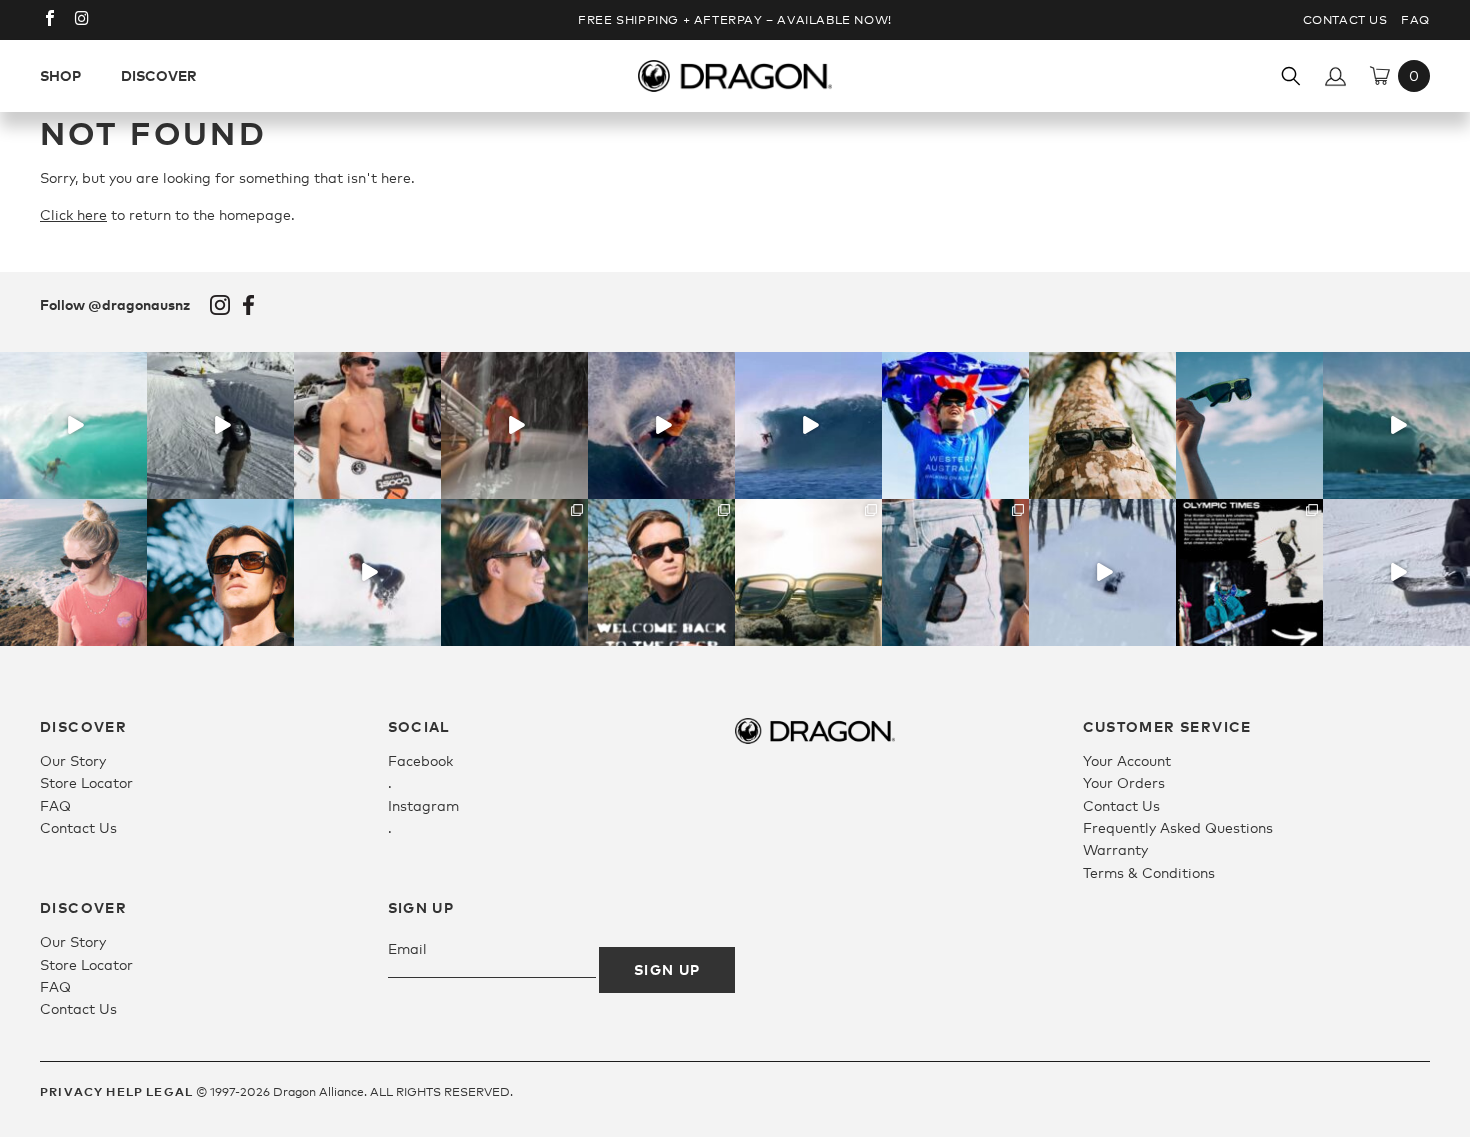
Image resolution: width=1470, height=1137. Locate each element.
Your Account (1127, 760)
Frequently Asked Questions (1178, 827)
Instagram (220, 305)
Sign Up (667, 969)
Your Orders (1124, 782)
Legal (169, 1091)
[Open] (73, 425)
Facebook (249, 305)
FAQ (1415, 20)
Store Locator (86, 782)
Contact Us (1345, 20)
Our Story (73, 760)
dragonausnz (73, 368)
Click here (73, 214)
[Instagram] (135, 486)
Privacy (71, 1091)
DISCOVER (159, 75)
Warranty (1115, 849)
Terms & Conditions (1149, 872)
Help (124, 1091)
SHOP (60, 75)
